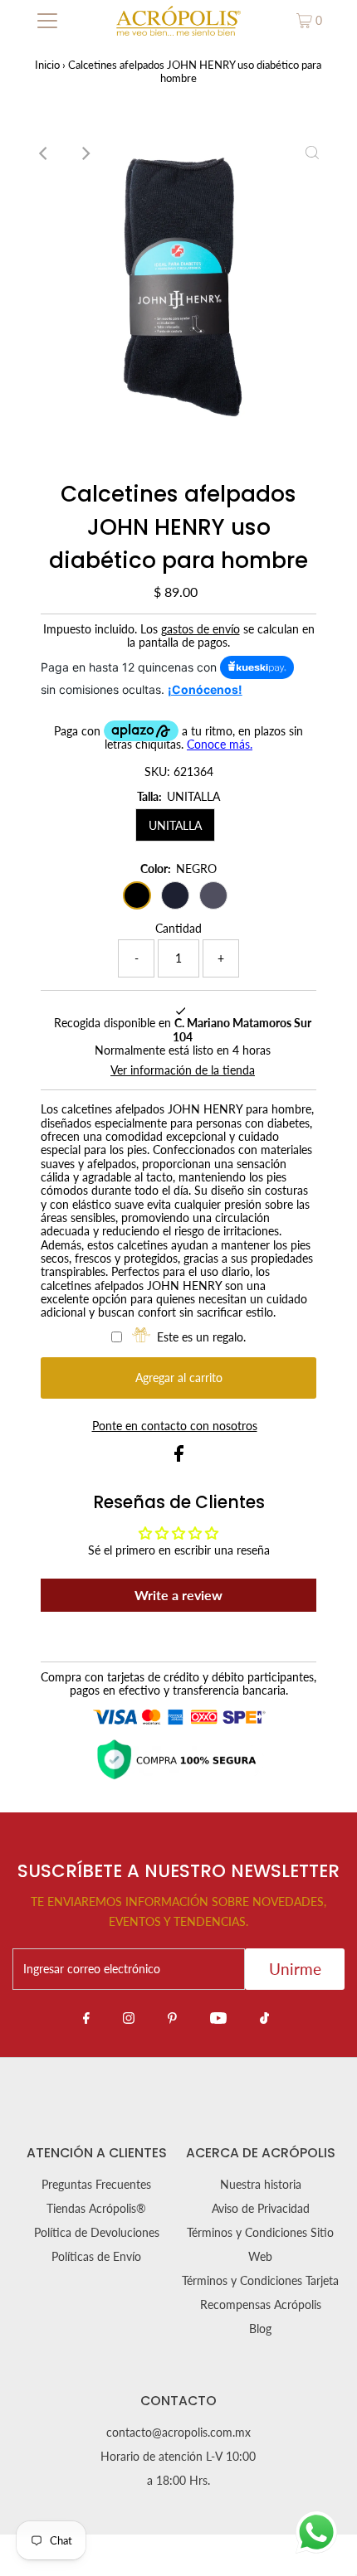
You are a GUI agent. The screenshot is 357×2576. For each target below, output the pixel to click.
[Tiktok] (264, 2017)
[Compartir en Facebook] (179, 1458)
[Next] (86, 153)
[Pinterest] (172, 2017)
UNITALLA (175, 825)
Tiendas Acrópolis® (96, 2209)
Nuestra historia (261, 2185)
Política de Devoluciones (97, 2233)
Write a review (178, 1595)
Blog (260, 2329)
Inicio (47, 65)
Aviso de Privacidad (261, 2209)
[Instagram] (129, 2017)
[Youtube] (218, 2017)
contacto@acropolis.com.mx (178, 2433)
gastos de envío (201, 629)
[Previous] (45, 153)
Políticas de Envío (96, 2257)
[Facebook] (86, 2017)
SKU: (157, 772)
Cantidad (178, 929)
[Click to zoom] (312, 153)
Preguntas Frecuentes (96, 2185)
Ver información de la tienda (183, 1070)
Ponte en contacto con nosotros (175, 1427)
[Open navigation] (48, 21)
